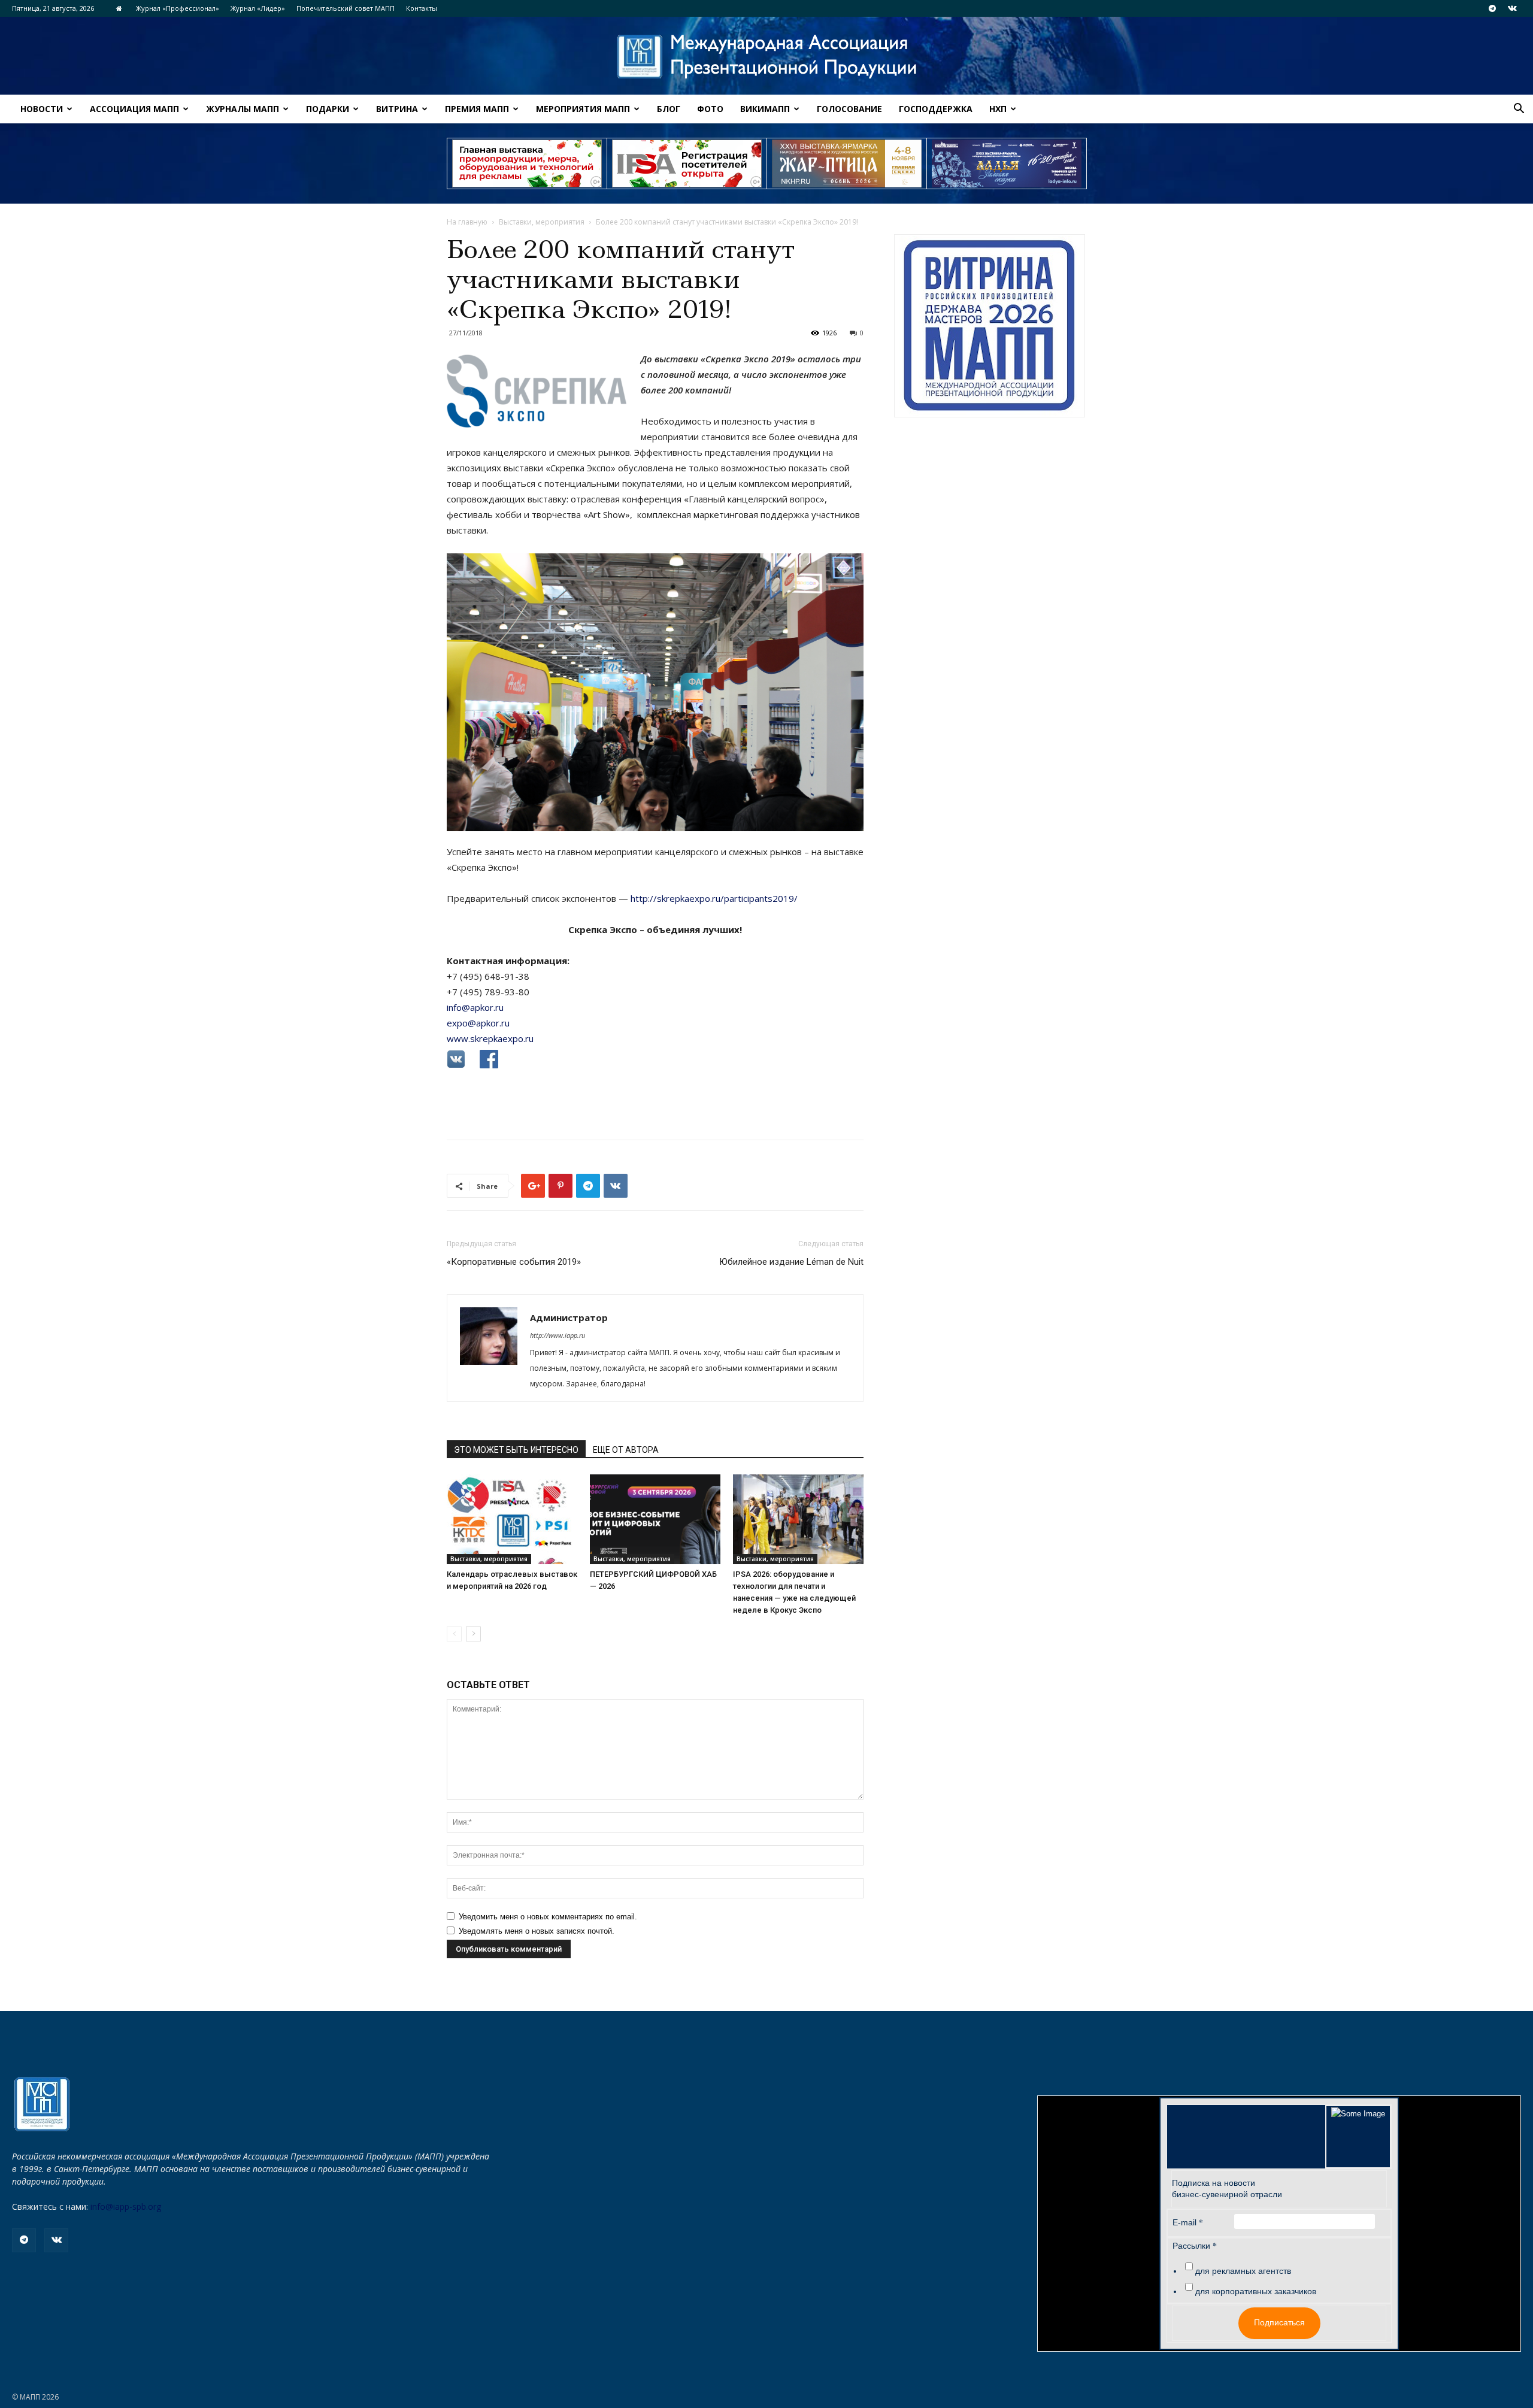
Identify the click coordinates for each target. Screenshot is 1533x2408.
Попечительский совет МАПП (346, 8)
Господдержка (936, 109)
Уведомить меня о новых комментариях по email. (548, 1917)
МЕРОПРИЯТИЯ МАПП (583, 109)
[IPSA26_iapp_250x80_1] (527, 163)
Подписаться (1279, 2322)
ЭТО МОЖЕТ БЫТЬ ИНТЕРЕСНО (516, 1450)
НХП (998, 109)
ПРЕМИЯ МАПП (477, 109)
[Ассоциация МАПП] (766, 57)
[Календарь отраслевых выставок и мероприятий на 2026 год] (512, 1519)
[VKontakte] (1512, 8)
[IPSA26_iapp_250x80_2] (687, 163)
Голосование (849, 109)
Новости (42, 109)
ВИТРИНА (397, 109)
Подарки (328, 109)
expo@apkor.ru (478, 1023)
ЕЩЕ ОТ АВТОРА (626, 1450)
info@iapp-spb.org (126, 2206)
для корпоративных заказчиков (1256, 2291)
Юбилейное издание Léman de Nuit (791, 1262)
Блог (669, 109)
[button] (1519, 110)
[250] (847, 163)
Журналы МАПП (243, 109)
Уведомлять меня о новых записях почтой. (537, 1931)
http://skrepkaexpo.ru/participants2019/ (714, 898)
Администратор (569, 1317)
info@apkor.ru (475, 1007)
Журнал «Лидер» (258, 8)
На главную (467, 222)
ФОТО (710, 109)
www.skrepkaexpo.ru (490, 1038)
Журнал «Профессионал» (178, 8)
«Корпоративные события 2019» (514, 1262)
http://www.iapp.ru (558, 1335)
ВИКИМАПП (765, 109)
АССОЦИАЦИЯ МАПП (134, 109)
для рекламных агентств (1243, 2271)
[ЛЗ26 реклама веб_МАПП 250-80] (1007, 163)
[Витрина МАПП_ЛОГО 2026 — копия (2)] (990, 326)
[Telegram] (1492, 8)
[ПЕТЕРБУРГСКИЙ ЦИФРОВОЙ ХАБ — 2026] (655, 1519)
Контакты (422, 8)
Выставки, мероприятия (542, 222)
